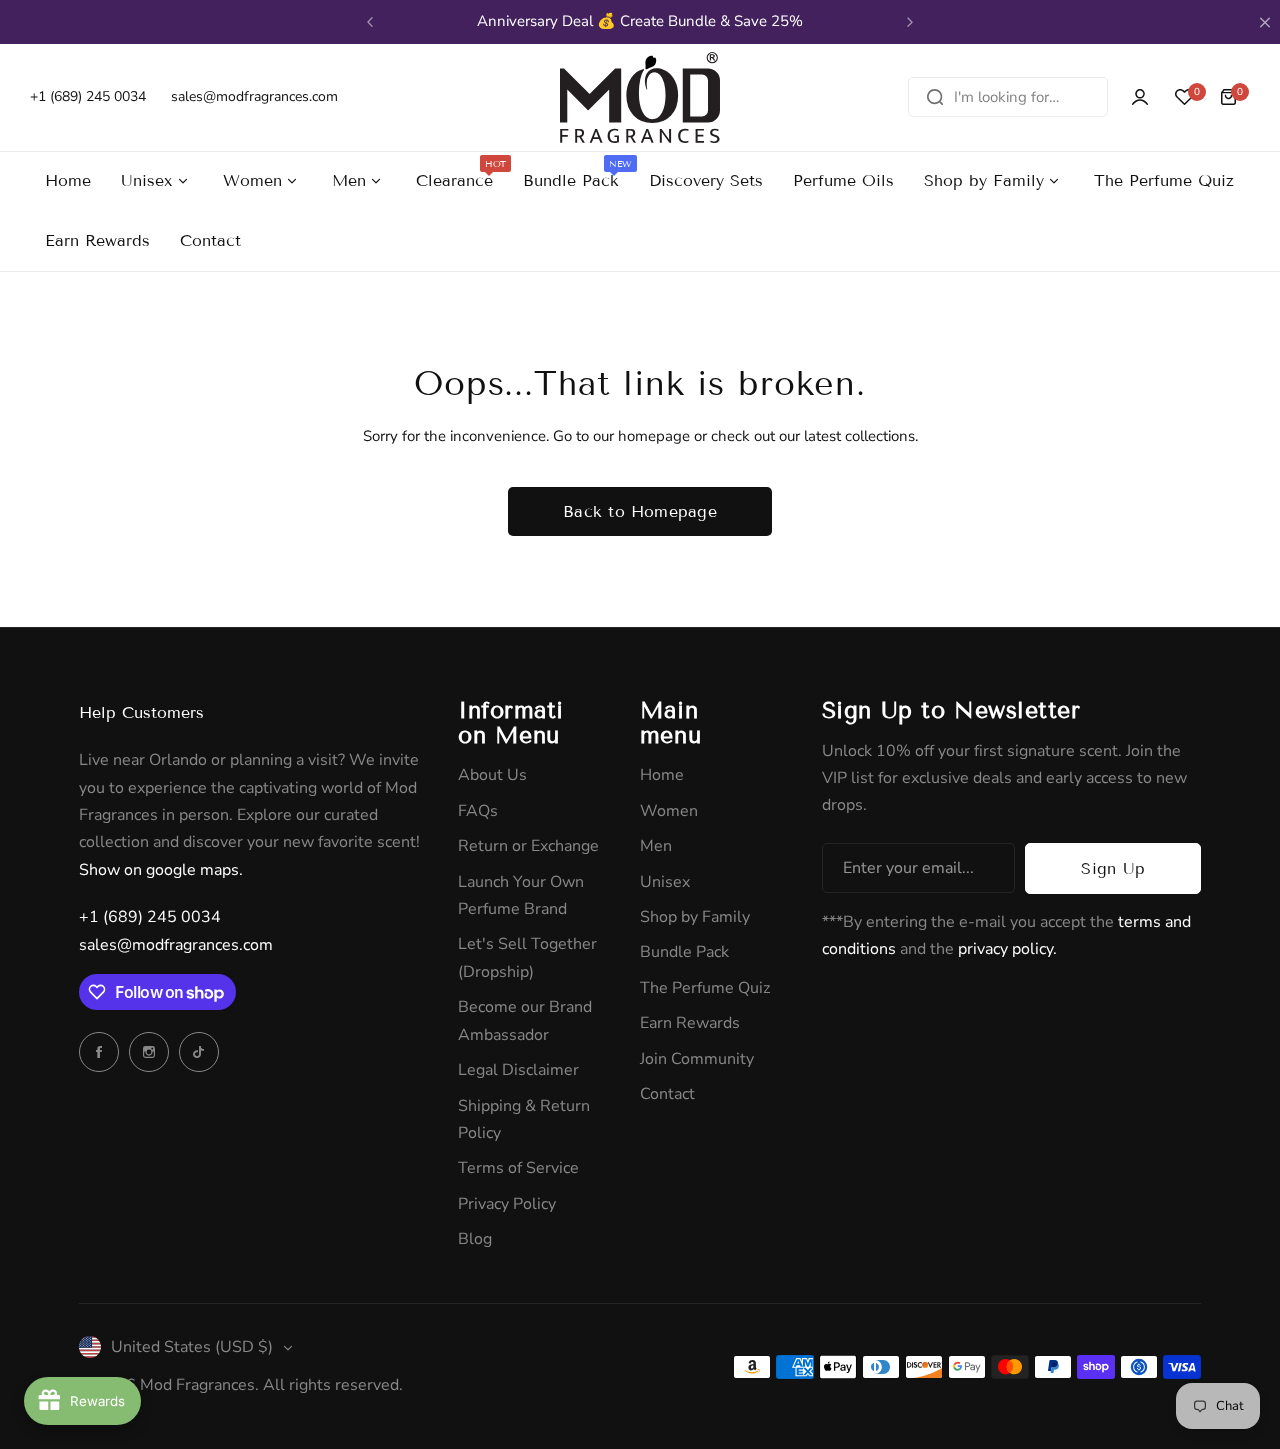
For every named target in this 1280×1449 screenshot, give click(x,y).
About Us (492, 775)
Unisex (665, 882)
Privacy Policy (507, 1204)
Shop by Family (695, 917)
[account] (1140, 97)
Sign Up (1113, 868)
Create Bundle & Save (711, 21)
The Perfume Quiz (705, 988)
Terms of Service (518, 1168)
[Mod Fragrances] (640, 97)
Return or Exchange (528, 846)
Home (662, 775)
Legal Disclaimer (518, 1070)
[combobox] (1008, 97)
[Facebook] (99, 1052)
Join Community (697, 1059)
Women (669, 811)
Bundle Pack (684, 952)
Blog (475, 1239)
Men (656, 846)
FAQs (478, 811)
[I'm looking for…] (935, 97)
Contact (667, 1094)
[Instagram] (149, 1052)
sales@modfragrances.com (176, 945)
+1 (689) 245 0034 (150, 917)
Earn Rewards (690, 1023)
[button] (370, 22)
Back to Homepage (640, 511)
